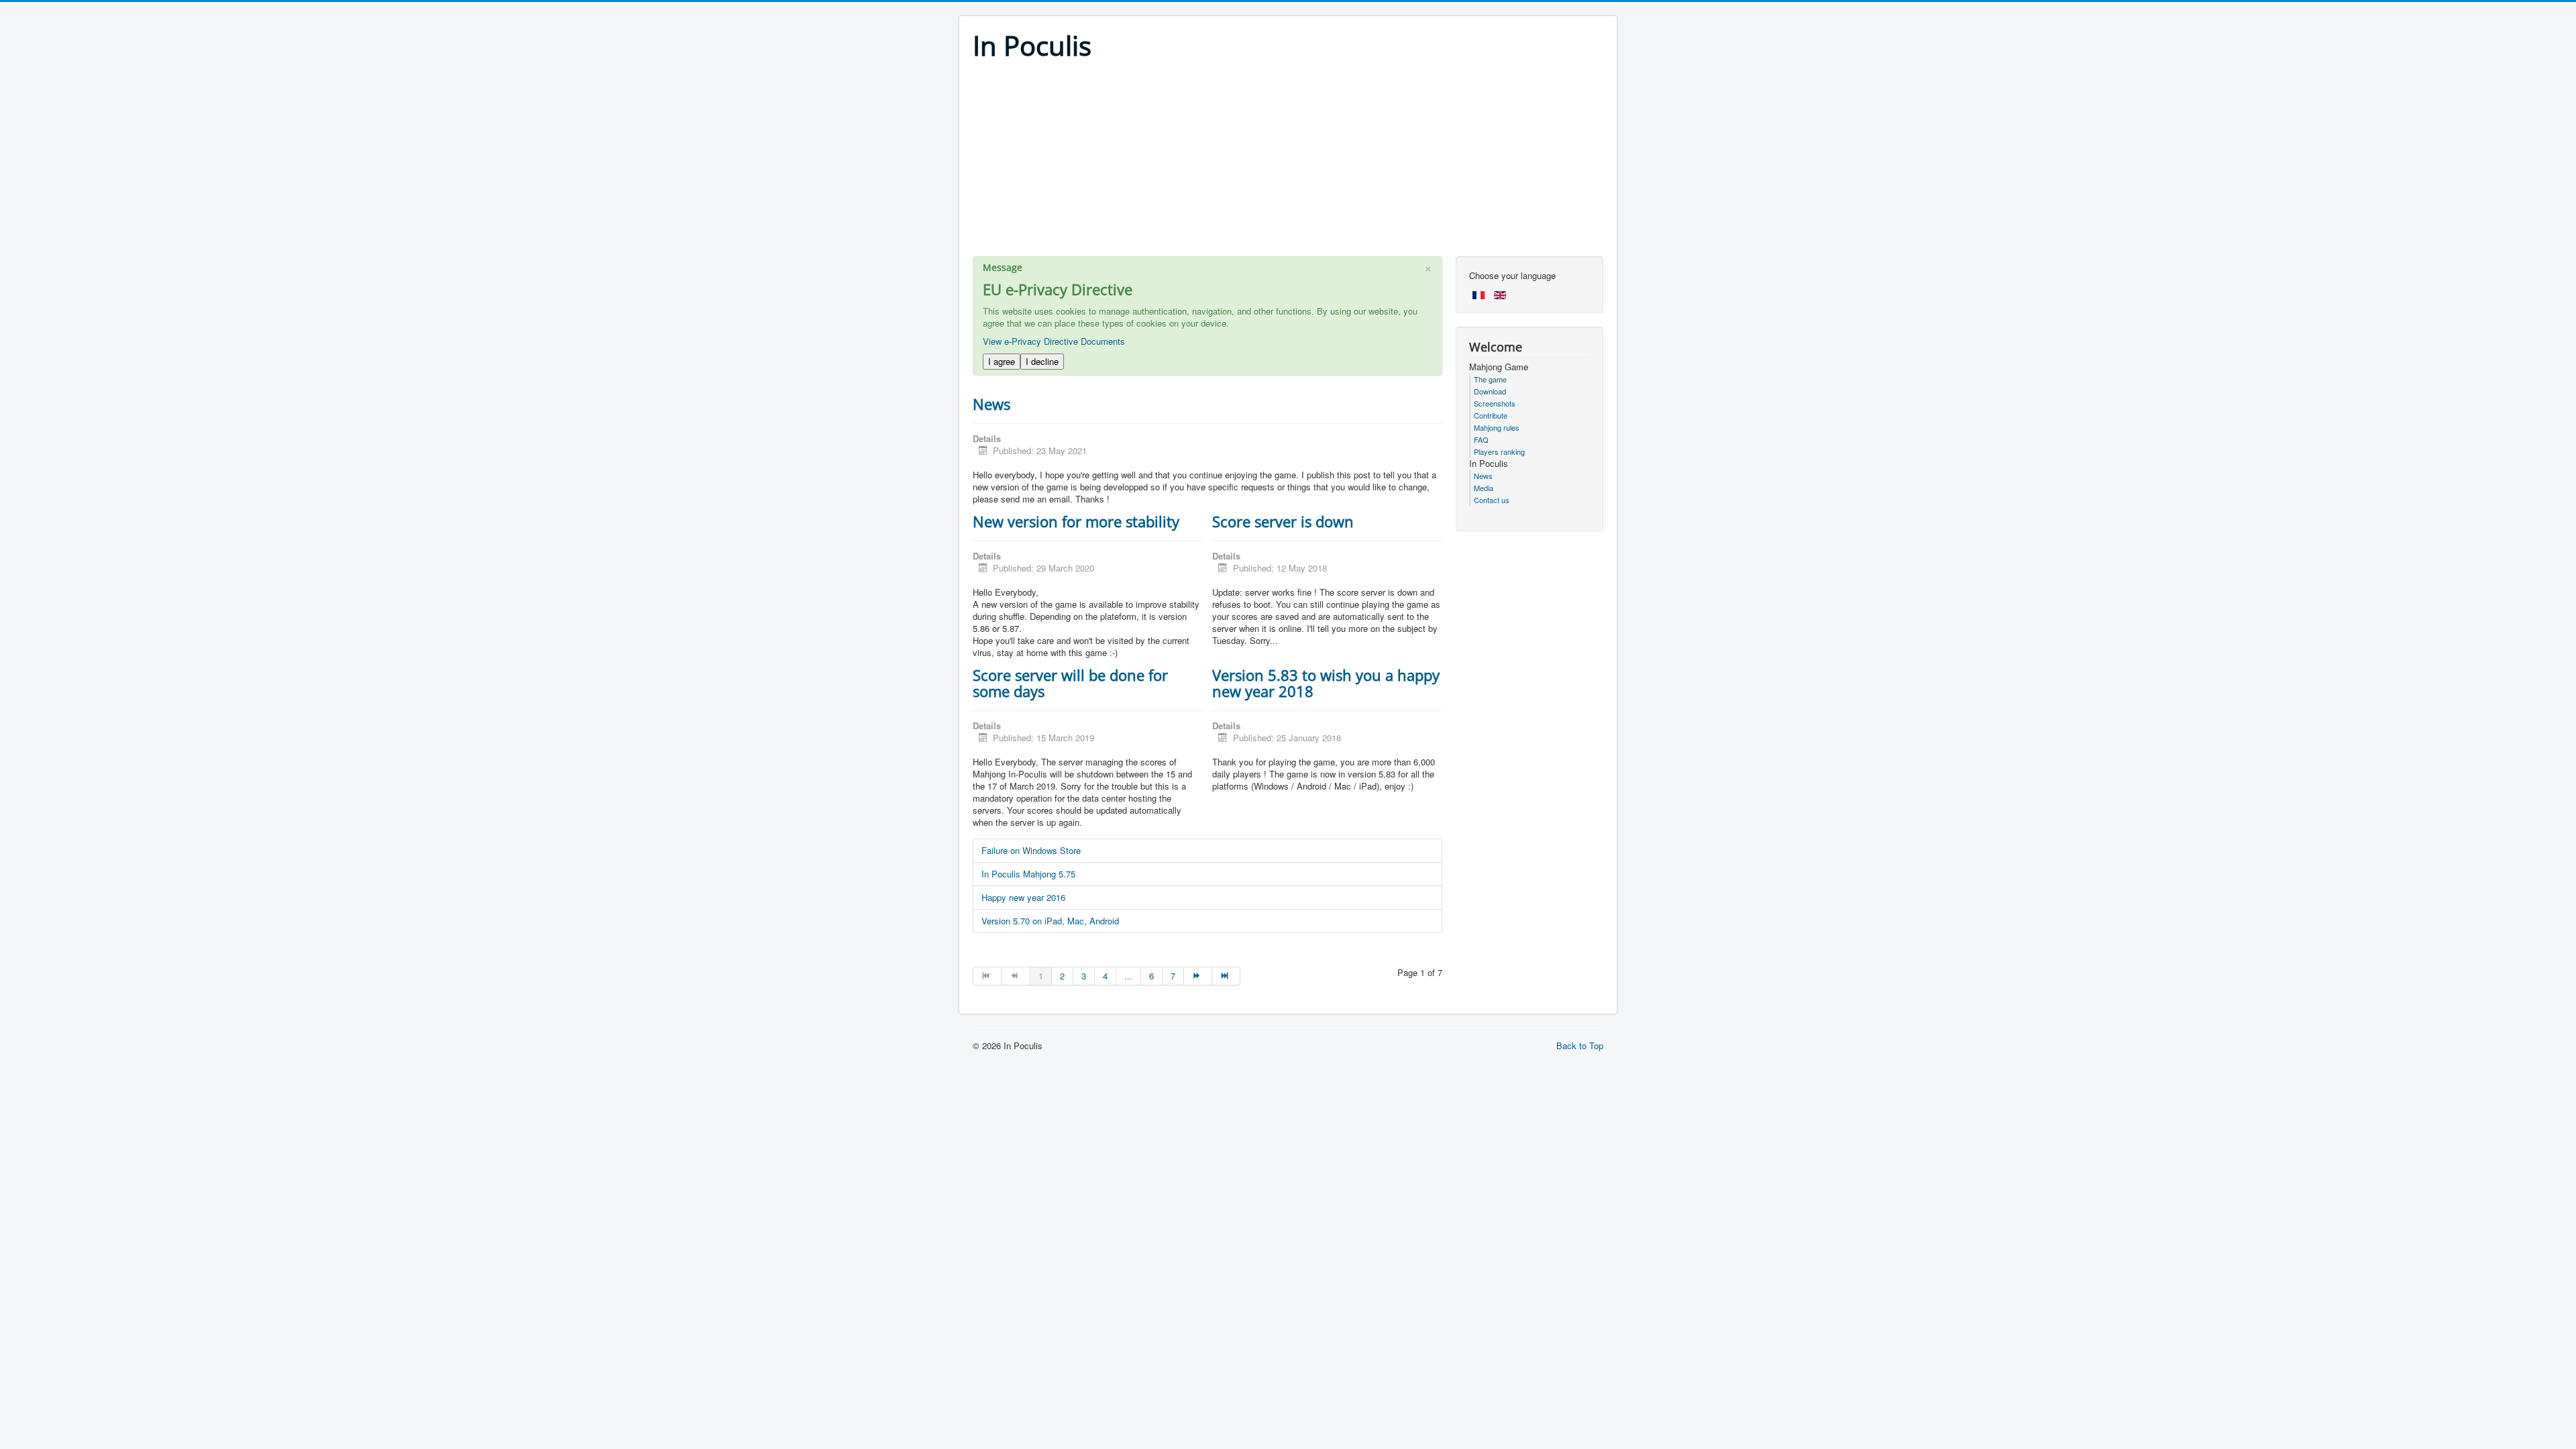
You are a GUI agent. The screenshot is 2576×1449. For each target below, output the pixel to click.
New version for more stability (1076, 521)
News (991, 404)
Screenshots (1495, 403)
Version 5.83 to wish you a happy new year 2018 (1326, 683)
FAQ (1481, 439)
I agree (1002, 361)
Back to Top (1580, 1045)
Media (1484, 488)
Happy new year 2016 (1023, 897)
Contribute (1491, 415)
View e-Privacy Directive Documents (1054, 341)
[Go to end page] (1226, 976)
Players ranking (1499, 451)
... (1128, 976)
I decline (1042, 361)
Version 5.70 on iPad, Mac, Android (1050, 921)
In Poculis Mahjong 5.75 (1028, 874)
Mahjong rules (1497, 427)
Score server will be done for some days (1070, 683)
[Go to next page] (1198, 976)
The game (1490, 379)
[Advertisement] (1288, 162)
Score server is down (1283, 521)
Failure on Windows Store (1031, 850)
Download (1490, 391)
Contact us (1492, 500)
